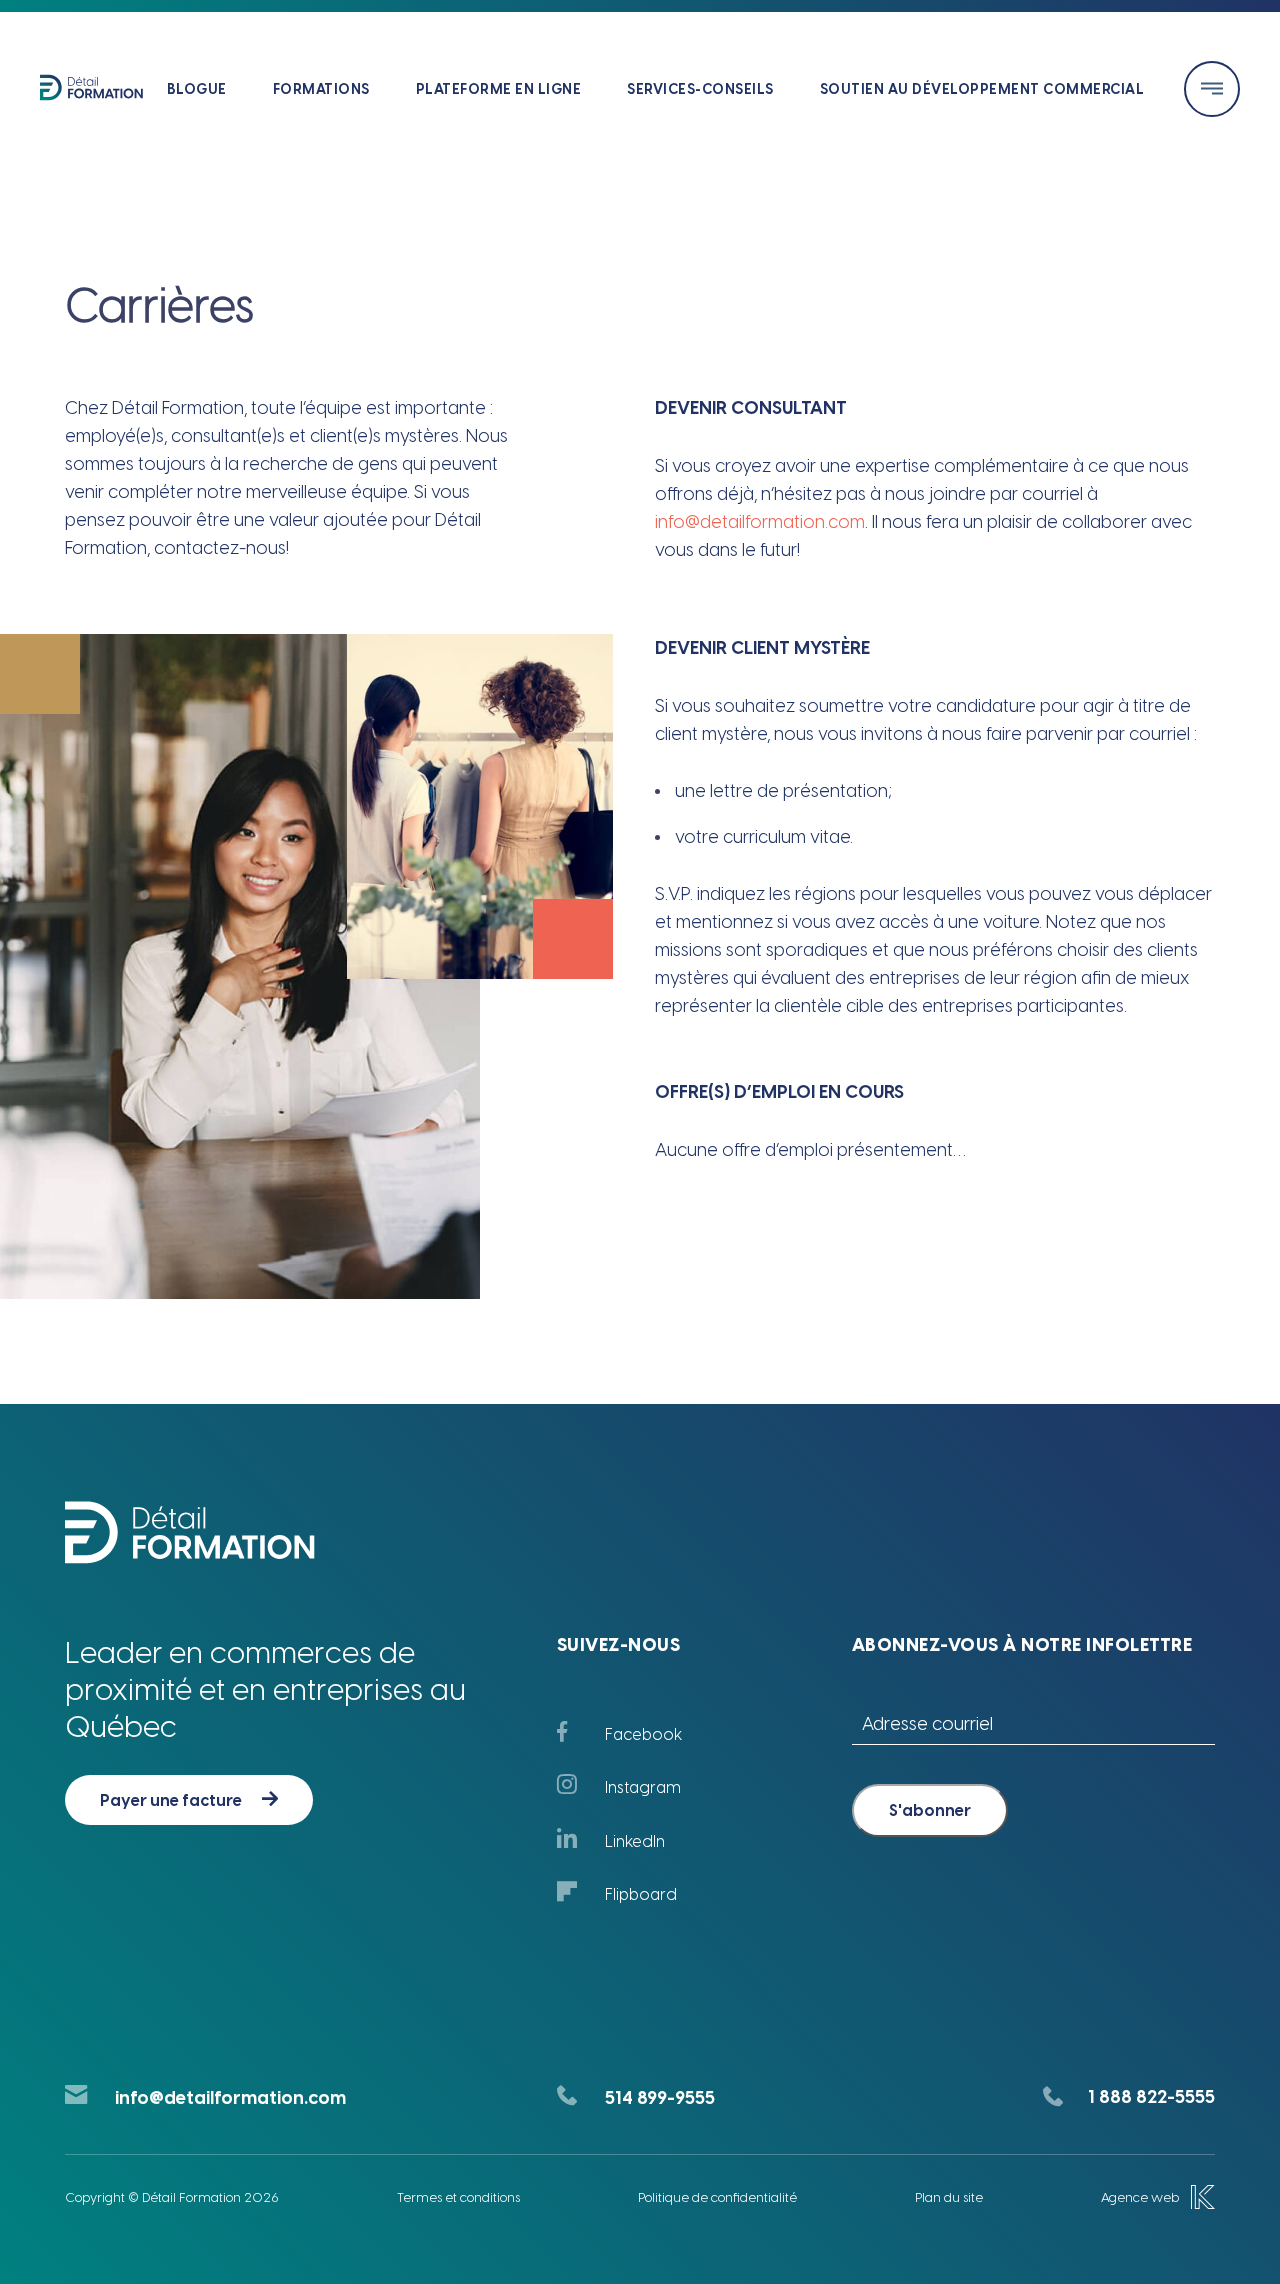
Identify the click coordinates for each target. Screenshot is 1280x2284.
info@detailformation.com (760, 522)
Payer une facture (171, 1800)
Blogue (197, 89)
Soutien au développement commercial (982, 89)
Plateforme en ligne (499, 89)
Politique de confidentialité (717, 2197)
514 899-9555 (660, 2098)
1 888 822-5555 (1151, 2097)
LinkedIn (635, 1841)
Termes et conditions (458, 2197)
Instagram (643, 1787)
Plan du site (949, 2197)
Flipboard (641, 1894)
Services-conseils (700, 89)
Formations (321, 89)
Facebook (643, 1734)
